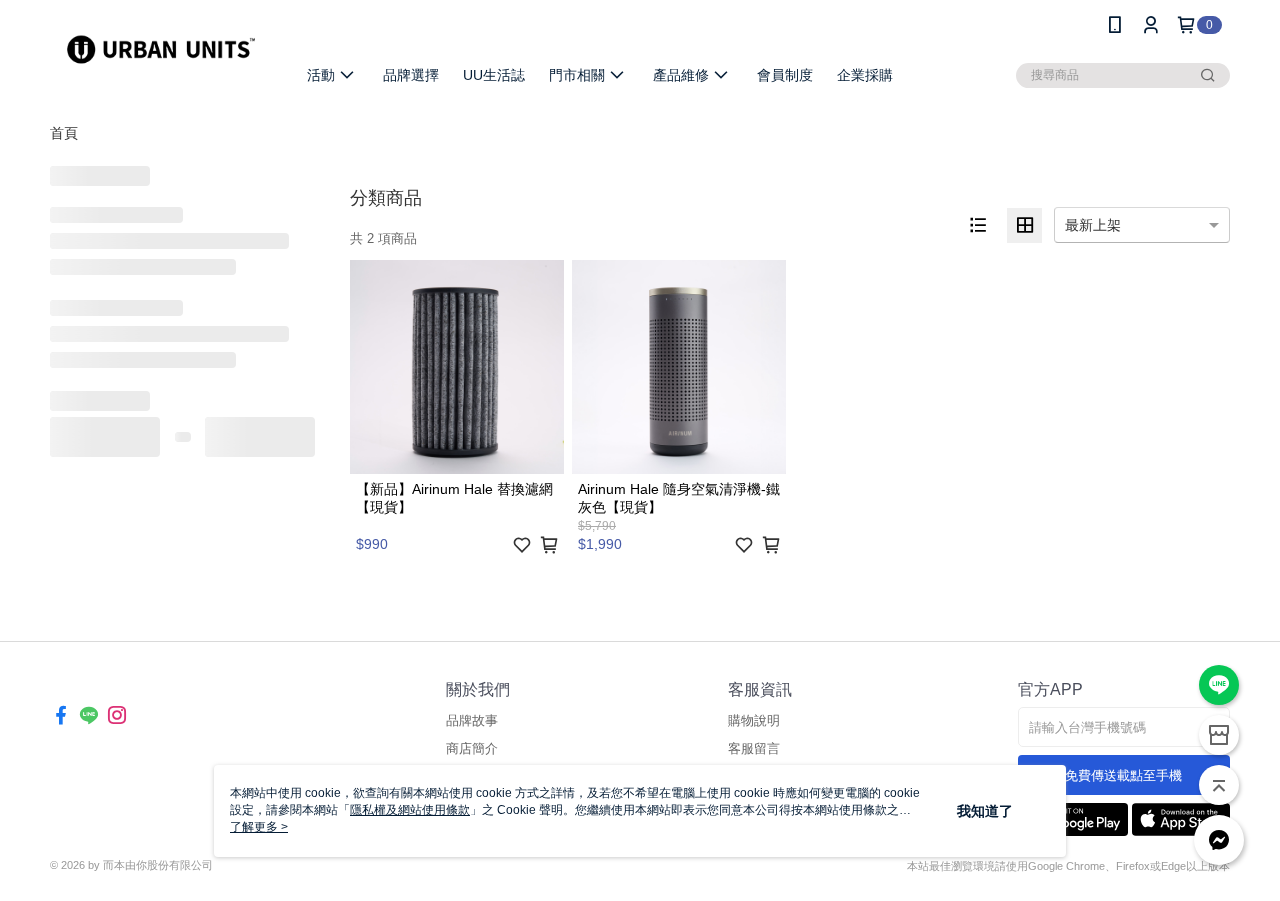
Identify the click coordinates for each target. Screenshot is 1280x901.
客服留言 (754, 748)
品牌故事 (472, 720)
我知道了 (985, 811)
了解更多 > (259, 827)
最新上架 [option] (1093, 225)
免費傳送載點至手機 (1123, 775)
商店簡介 (472, 748)
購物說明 (754, 720)
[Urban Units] (161, 52)
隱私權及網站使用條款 (410, 810)
